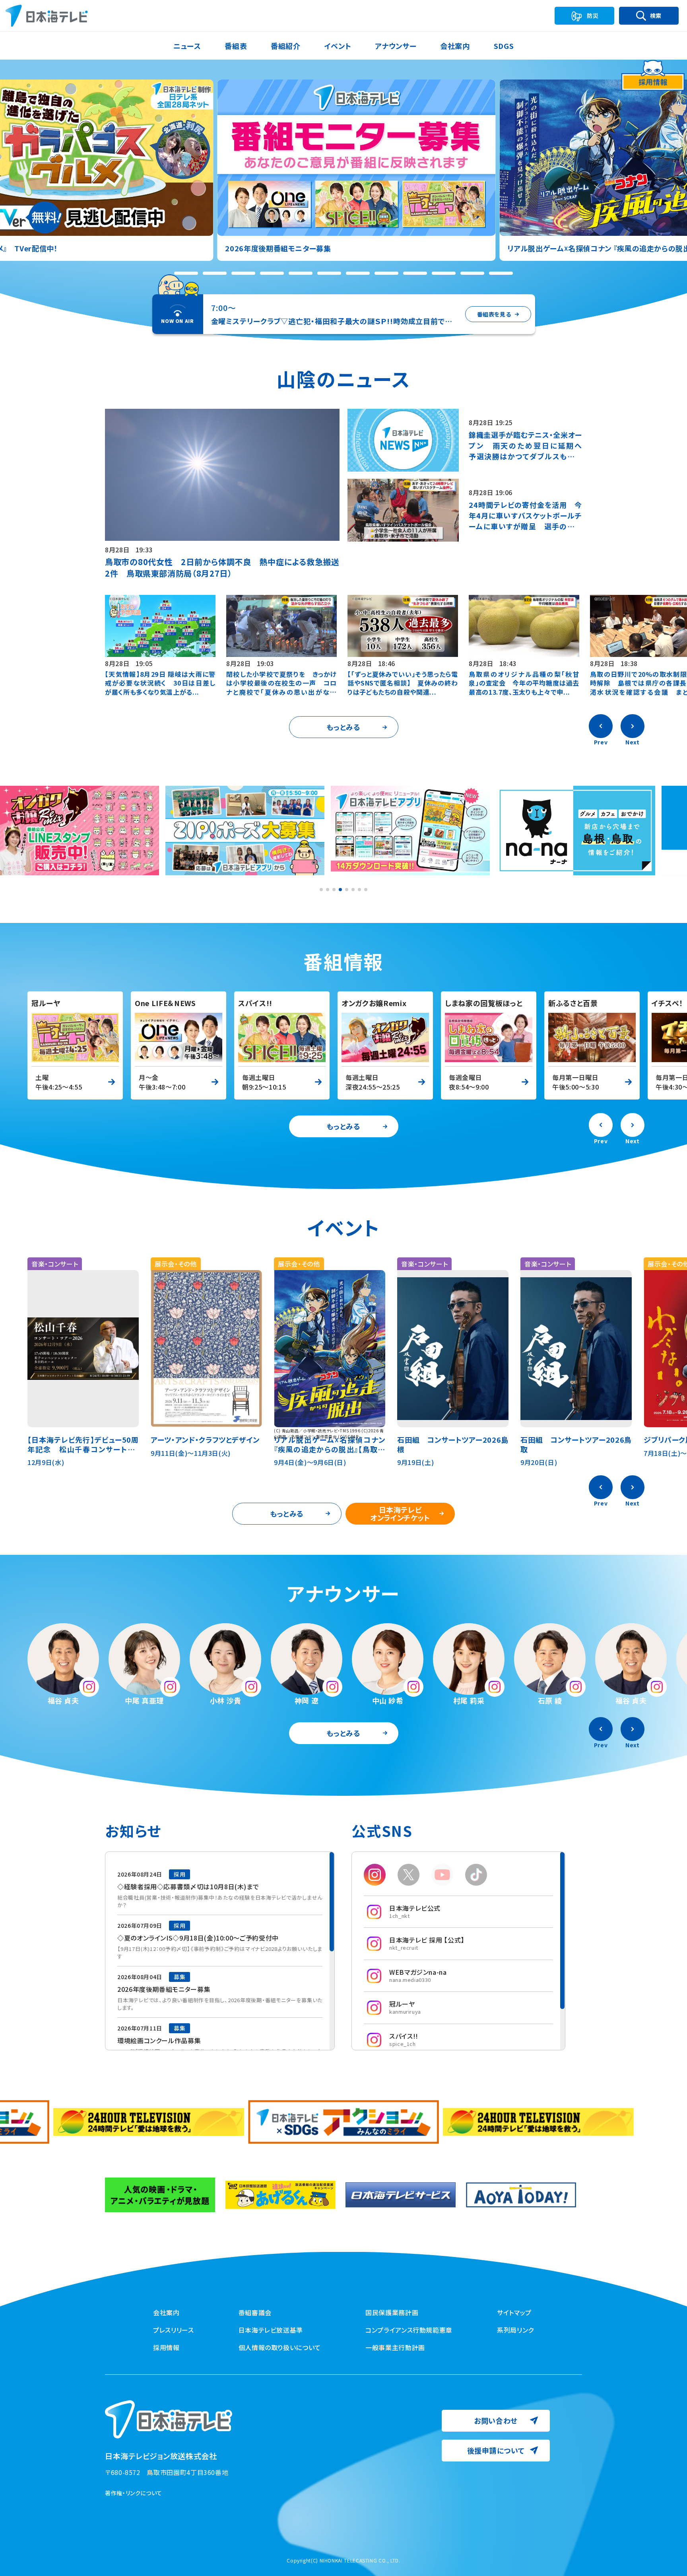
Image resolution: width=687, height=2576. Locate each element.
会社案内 (166, 2312)
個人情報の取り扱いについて (280, 2347)
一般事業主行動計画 (395, 2347)
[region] (220, 1951)
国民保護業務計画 (392, 2312)
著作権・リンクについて (134, 2493)
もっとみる (343, 727)
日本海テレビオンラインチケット (400, 1513)
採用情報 (166, 2347)
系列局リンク (515, 2330)
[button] (186, 273)
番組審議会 (255, 2312)
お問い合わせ (496, 2421)
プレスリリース (173, 2330)
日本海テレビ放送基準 (271, 2330)
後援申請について (496, 2450)
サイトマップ (514, 2312)
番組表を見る (494, 314)
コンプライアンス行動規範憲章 (409, 2330)
